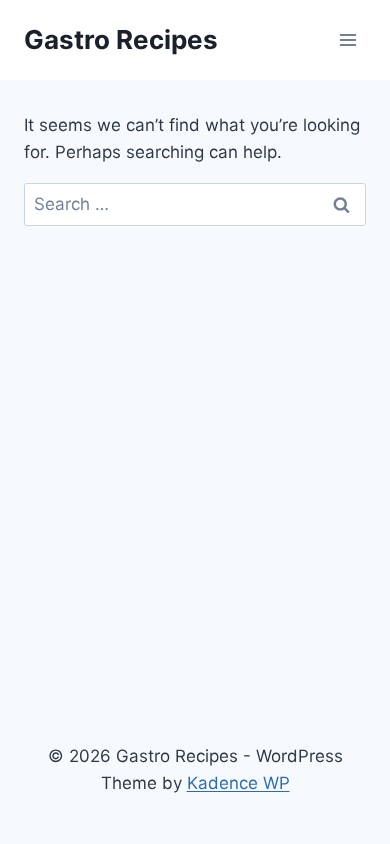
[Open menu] (347, 39)
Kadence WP (238, 783)
